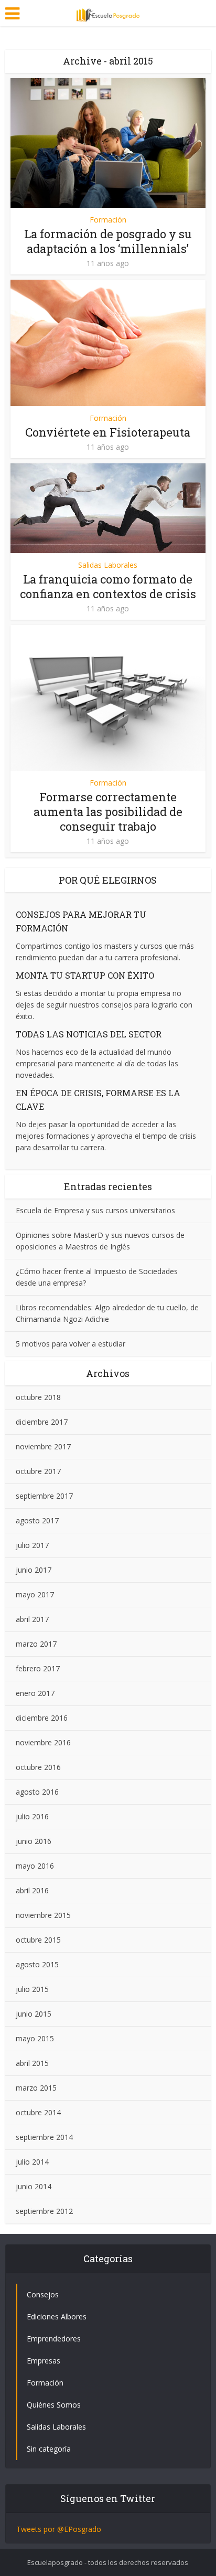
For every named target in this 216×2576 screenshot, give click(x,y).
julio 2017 (32, 1545)
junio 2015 (34, 2014)
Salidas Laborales (108, 565)
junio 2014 (34, 2186)
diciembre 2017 (42, 1422)
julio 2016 (32, 1816)
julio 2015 (32, 1989)
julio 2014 (32, 2162)
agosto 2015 (37, 1964)
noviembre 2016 (43, 1742)
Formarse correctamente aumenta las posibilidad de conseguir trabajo (108, 812)
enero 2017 (35, 1693)
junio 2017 (34, 1570)
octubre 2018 (38, 1397)
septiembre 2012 (44, 2211)
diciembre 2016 (42, 1718)
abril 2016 (32, 1890)
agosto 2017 (37, 1520)
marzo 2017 (36, 1644)
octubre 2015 (38, 1940)
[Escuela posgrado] (108, 12)
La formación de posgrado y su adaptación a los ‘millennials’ (108, 241)
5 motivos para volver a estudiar (71, 1344)
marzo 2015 (36, 2088)
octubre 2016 (38, 1767)
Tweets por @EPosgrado (59, 2529)
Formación (108, 220)
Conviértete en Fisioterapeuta (108, 432)
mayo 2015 (35, 2038)
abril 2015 (32, 2063)
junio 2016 (34, 1841)
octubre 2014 (38, 2112)
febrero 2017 (38, 1668)
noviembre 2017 (43, 1446)
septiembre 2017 (44, 1496)
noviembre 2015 (43, 1915)
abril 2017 (32, 1619)
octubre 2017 (38, 1471)
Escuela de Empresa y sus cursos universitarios (95, 1210)
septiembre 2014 (44, 2137)
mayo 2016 (35, 1866)
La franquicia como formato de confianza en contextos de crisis (108, 586)
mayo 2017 (35, 1594)
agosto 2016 (37, 1792)
